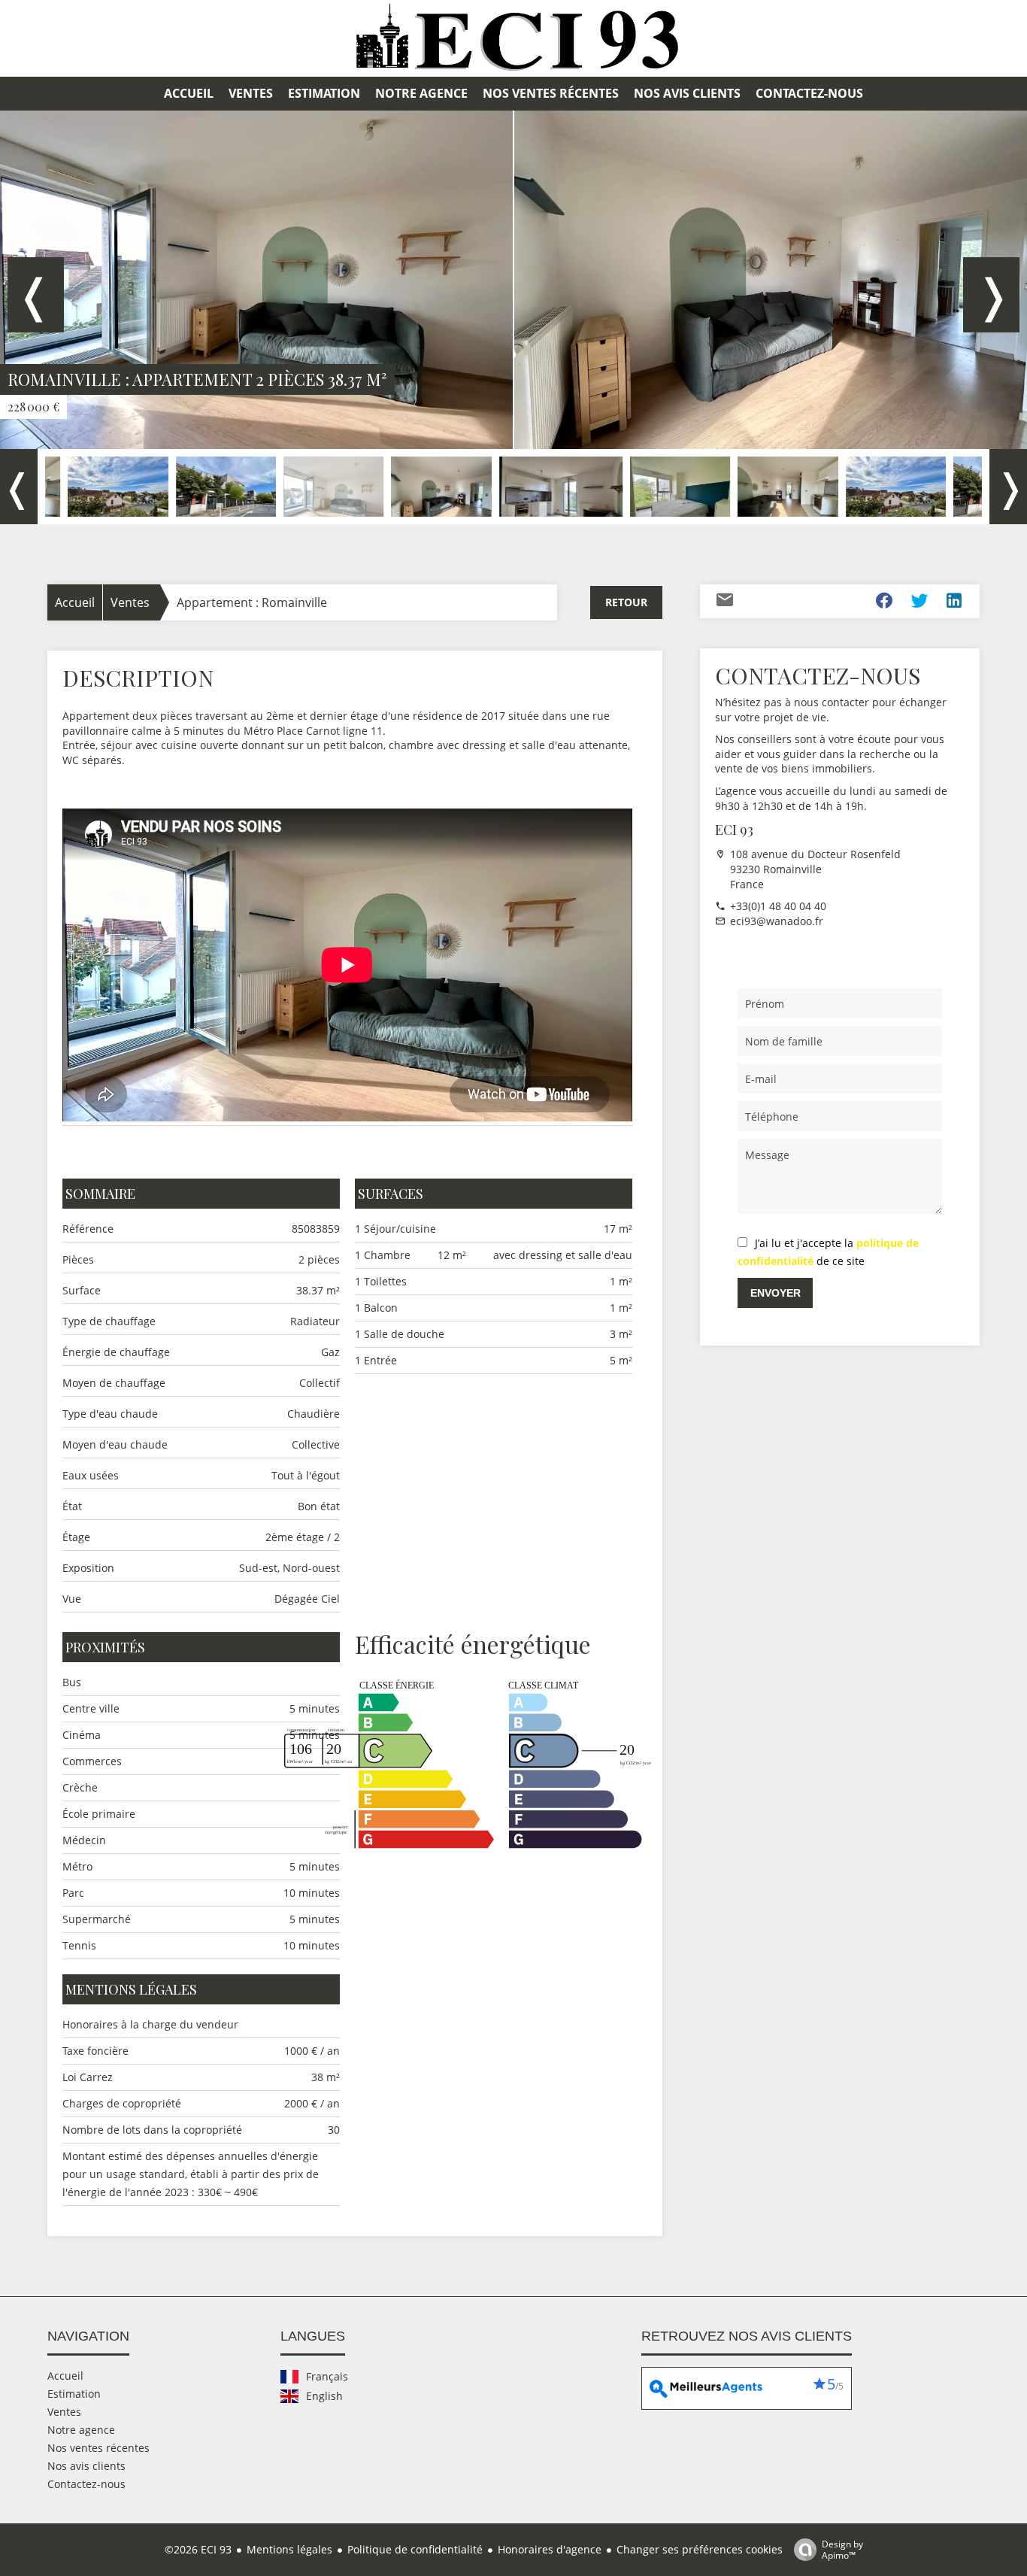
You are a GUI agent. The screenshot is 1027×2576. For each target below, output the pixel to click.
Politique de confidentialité (415, 2549)
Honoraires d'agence (550, 2549)
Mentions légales (289, 2549)
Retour (626, 602)
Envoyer (776, 1293)
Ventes (130, 602)
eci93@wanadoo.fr (777, 921)
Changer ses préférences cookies (700, 2549)
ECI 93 (734, 830)
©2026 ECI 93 (198, 2549)
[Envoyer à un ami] (725, 603)
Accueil (75, 602)
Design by (842, 2549)
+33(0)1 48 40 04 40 (778, 906)
